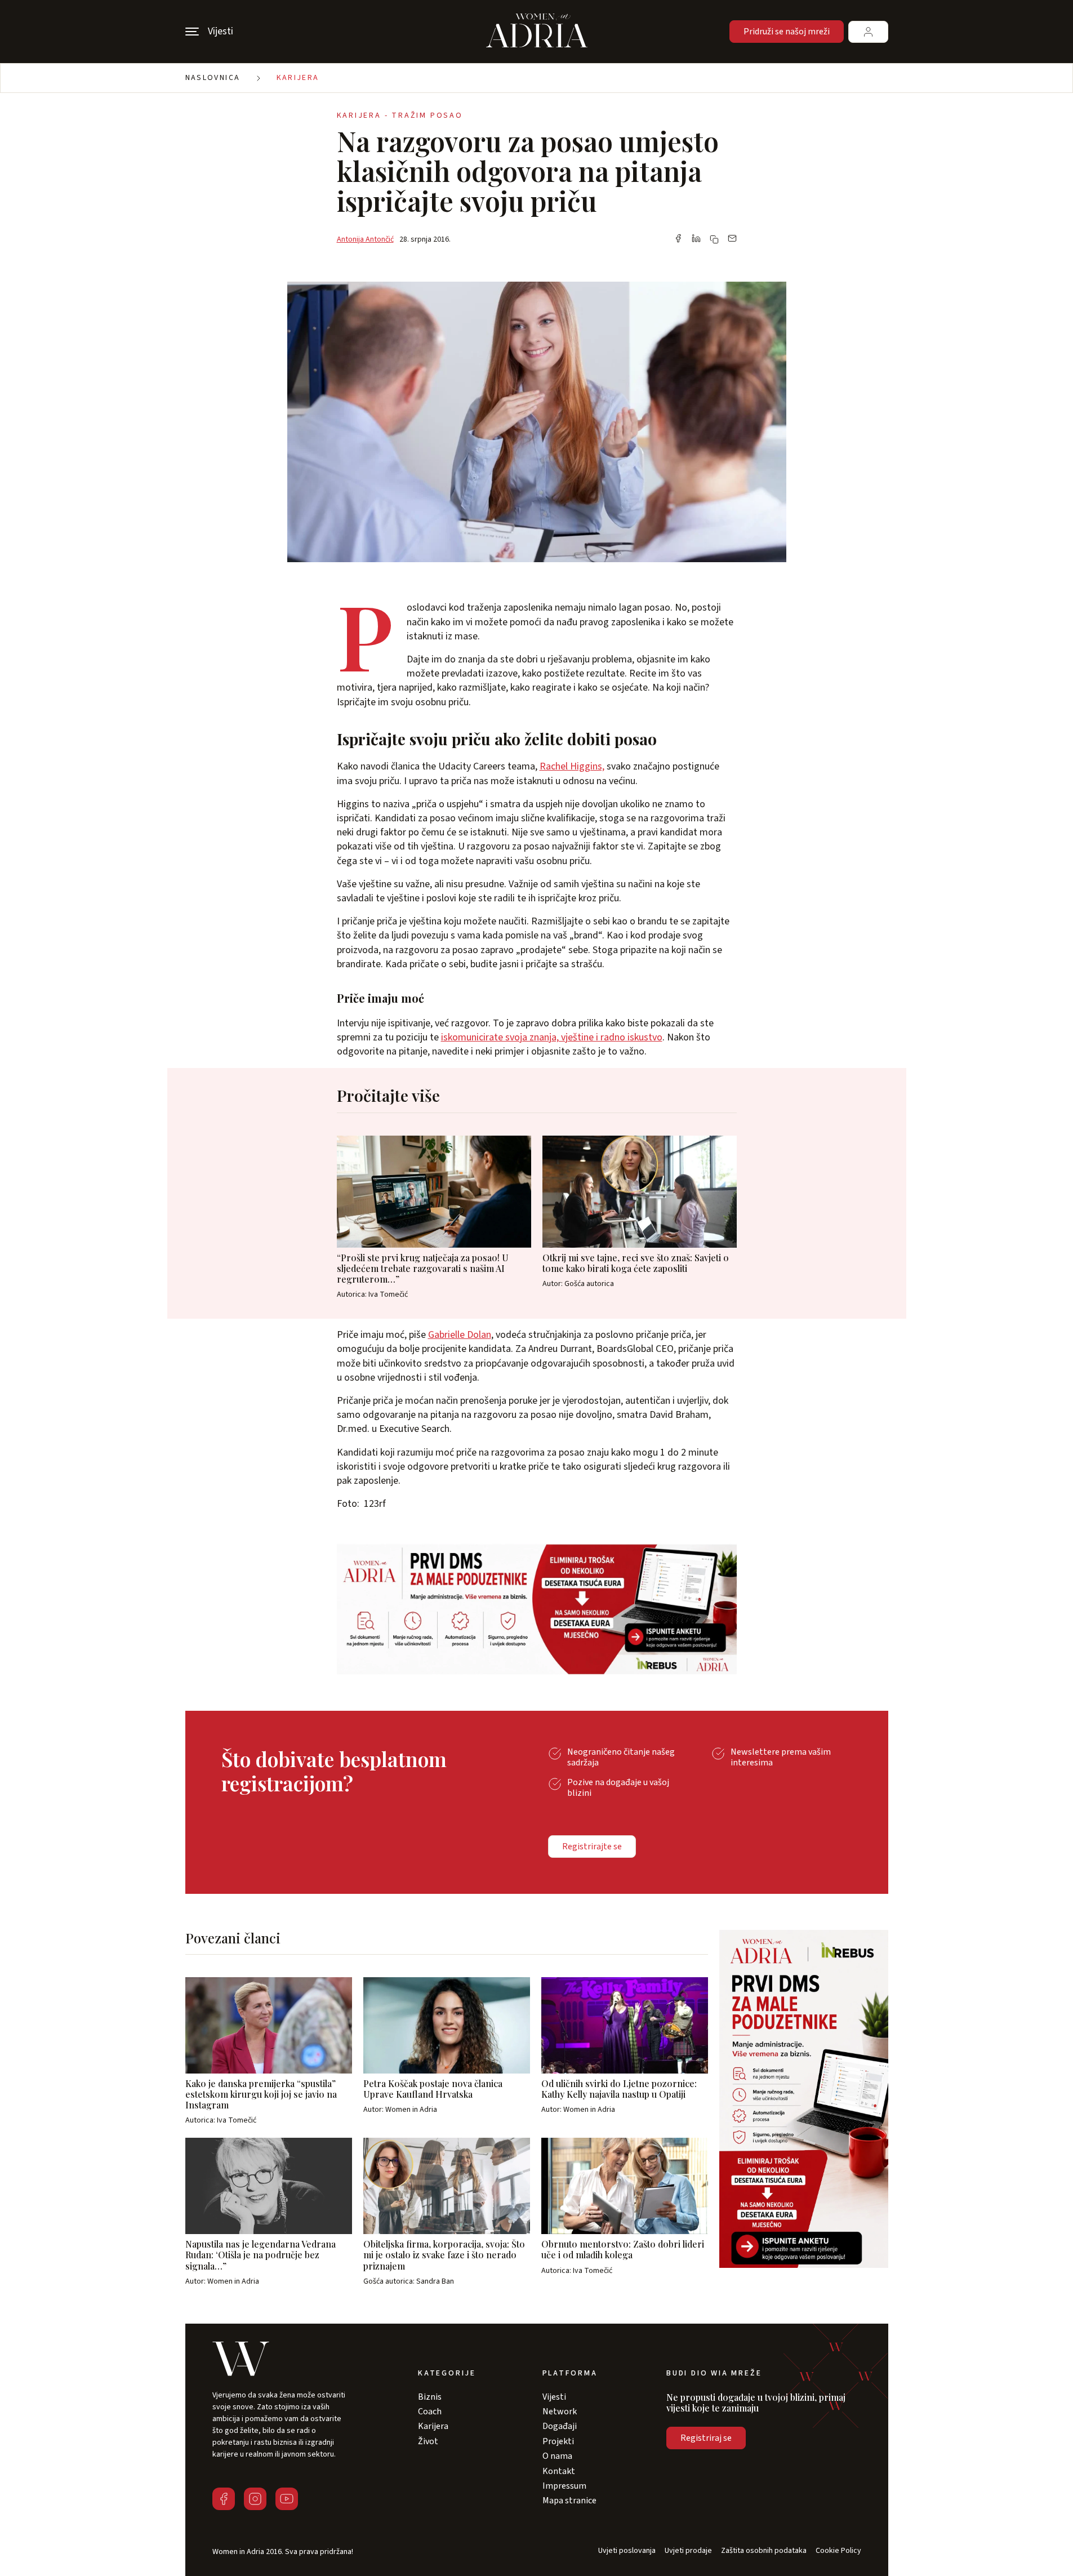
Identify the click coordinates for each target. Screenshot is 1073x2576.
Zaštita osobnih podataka (764, 2551)
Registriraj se (706, 2438)
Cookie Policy (838, 2551)
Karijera (298, 78)
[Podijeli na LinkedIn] (696, 239)
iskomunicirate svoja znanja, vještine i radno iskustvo (552, 1037)
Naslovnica (213, 78)
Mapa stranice (569, 2501)
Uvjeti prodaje (688, 2551)
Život (428, 2441)
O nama (557, 2456)
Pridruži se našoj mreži (787, 32)
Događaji (560, 2426)
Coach (430, 2412)
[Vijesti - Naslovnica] (537, 32)
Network (560, 2412)
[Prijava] (868, 32)
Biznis (430, 2397)
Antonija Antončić (365, 239)
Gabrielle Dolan (460, 1335)
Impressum (564, 2486)
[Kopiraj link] (714, 239)
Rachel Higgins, (572, 766)
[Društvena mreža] (224, 2499)
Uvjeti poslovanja (627, 2551)
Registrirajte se (592, 1847)
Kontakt (559, 2471)
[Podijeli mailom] (732, 239)
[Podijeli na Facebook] (678, 239)
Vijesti (554, 2397)
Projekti (558, 2441)
